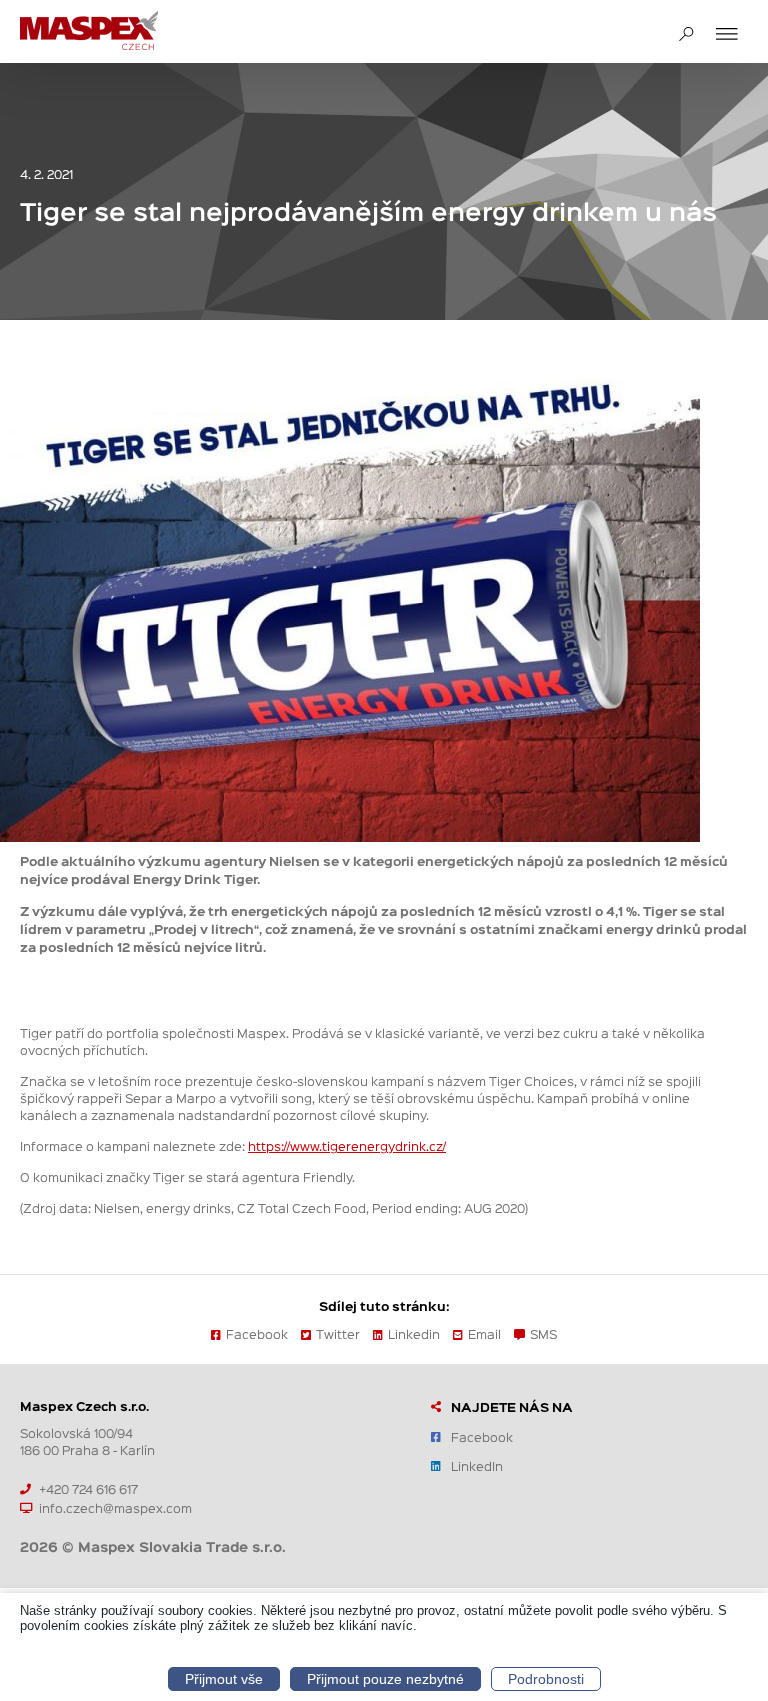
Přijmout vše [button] (224, 1679)
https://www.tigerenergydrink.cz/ (347, 1145)
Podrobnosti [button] (546, 1679)
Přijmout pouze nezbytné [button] (385, 1679)
